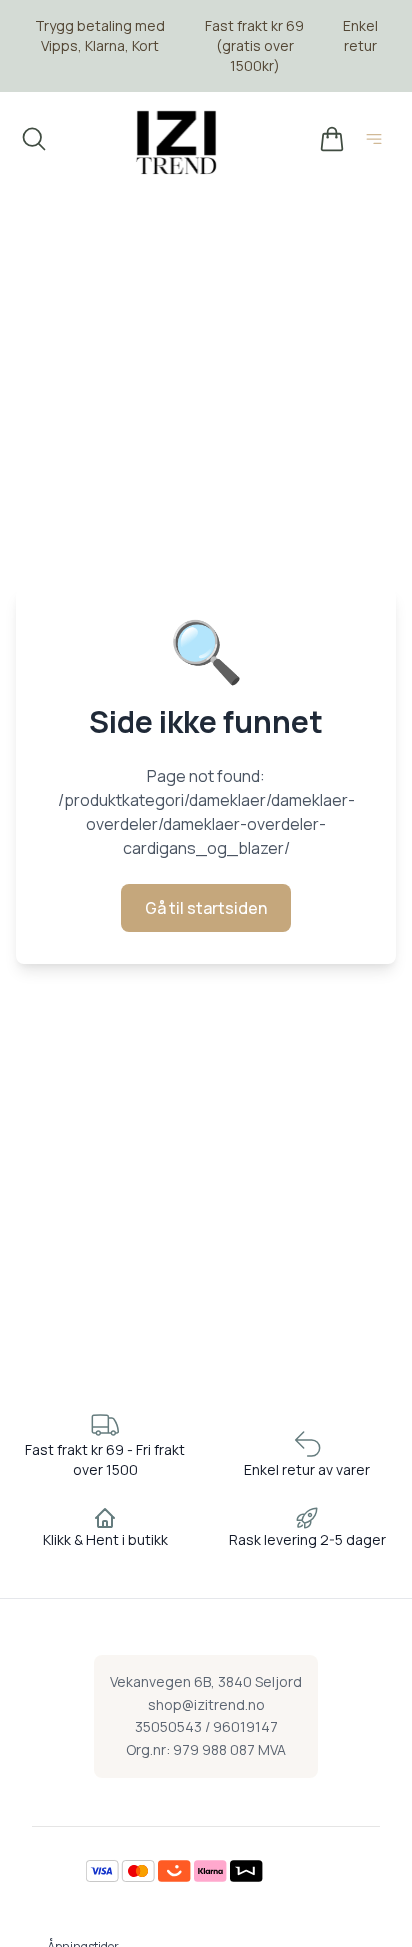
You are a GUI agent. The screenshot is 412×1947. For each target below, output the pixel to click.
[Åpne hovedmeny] (378, 142)
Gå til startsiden (206, 908)
